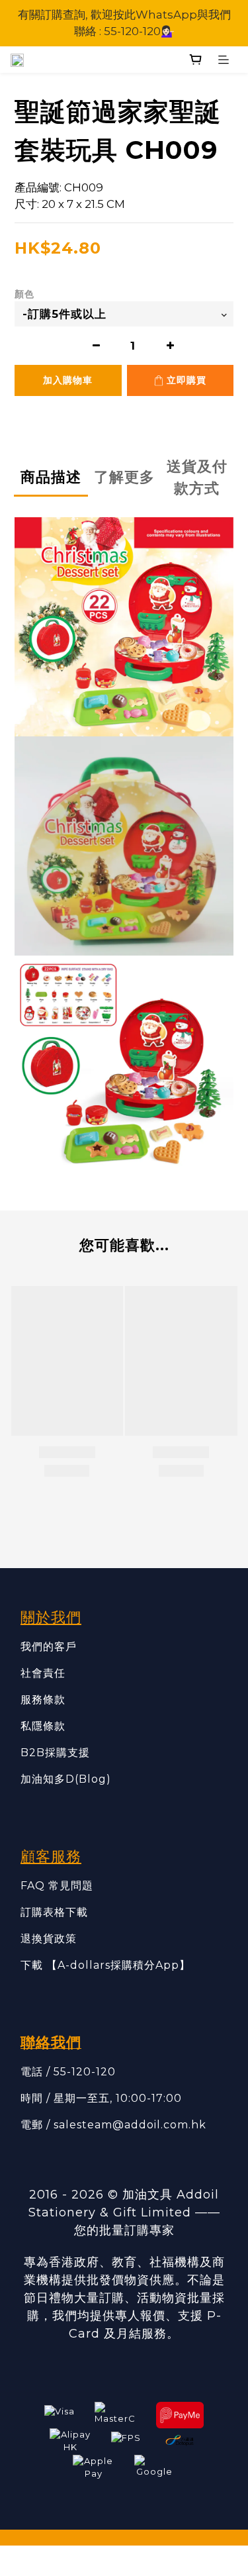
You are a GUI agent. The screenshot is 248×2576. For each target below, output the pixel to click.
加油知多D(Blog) (66, 1779)
